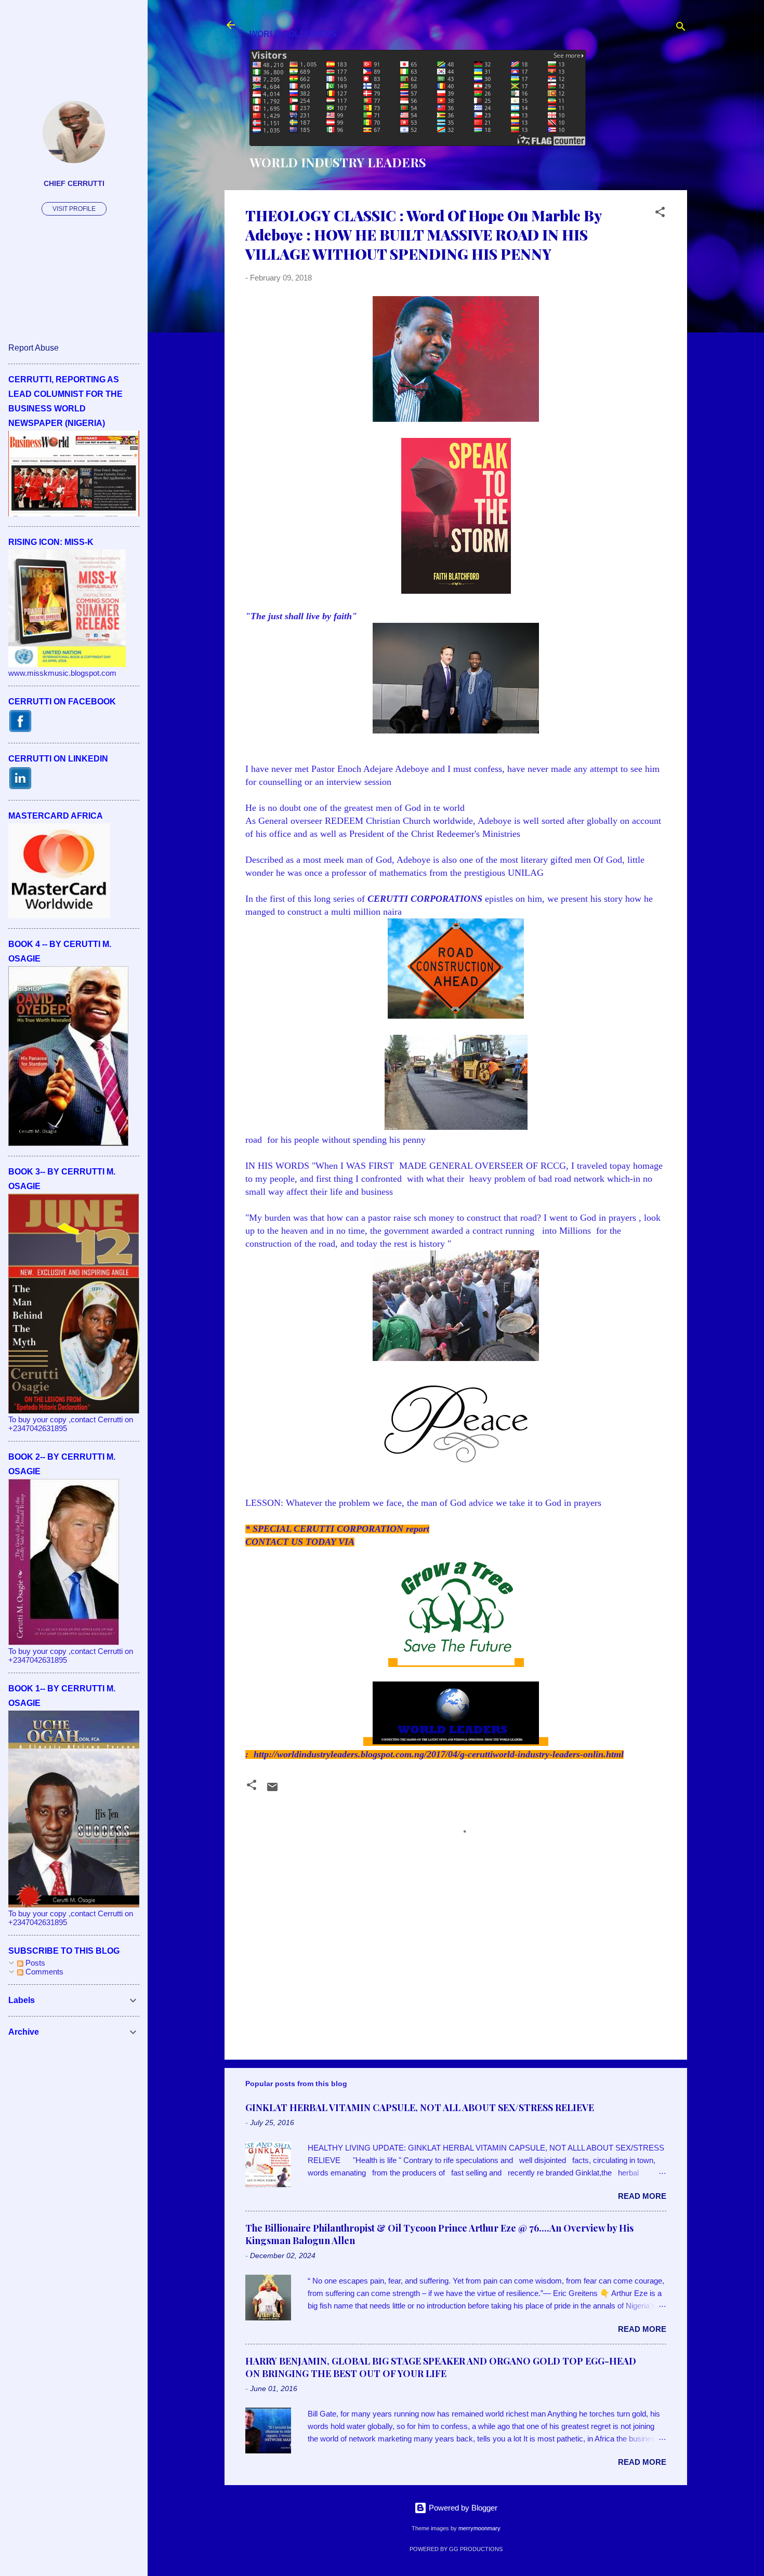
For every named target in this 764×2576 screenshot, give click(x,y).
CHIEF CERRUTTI (74, 184)
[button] (660, 214)
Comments (43, 1972)
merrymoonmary (479, 2528)
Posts (34, 1963)
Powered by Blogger (462, 2508)
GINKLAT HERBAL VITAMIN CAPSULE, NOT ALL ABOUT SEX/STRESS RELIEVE (420, 2107)
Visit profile (74, 209)
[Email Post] (272, 1790)
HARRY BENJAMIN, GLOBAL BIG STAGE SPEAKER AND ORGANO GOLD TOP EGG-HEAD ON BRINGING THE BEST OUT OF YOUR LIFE (441, 2367)
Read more (642, 2196)
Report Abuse (34, 348)
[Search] (681, 28)
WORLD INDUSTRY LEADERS (338, 162)
